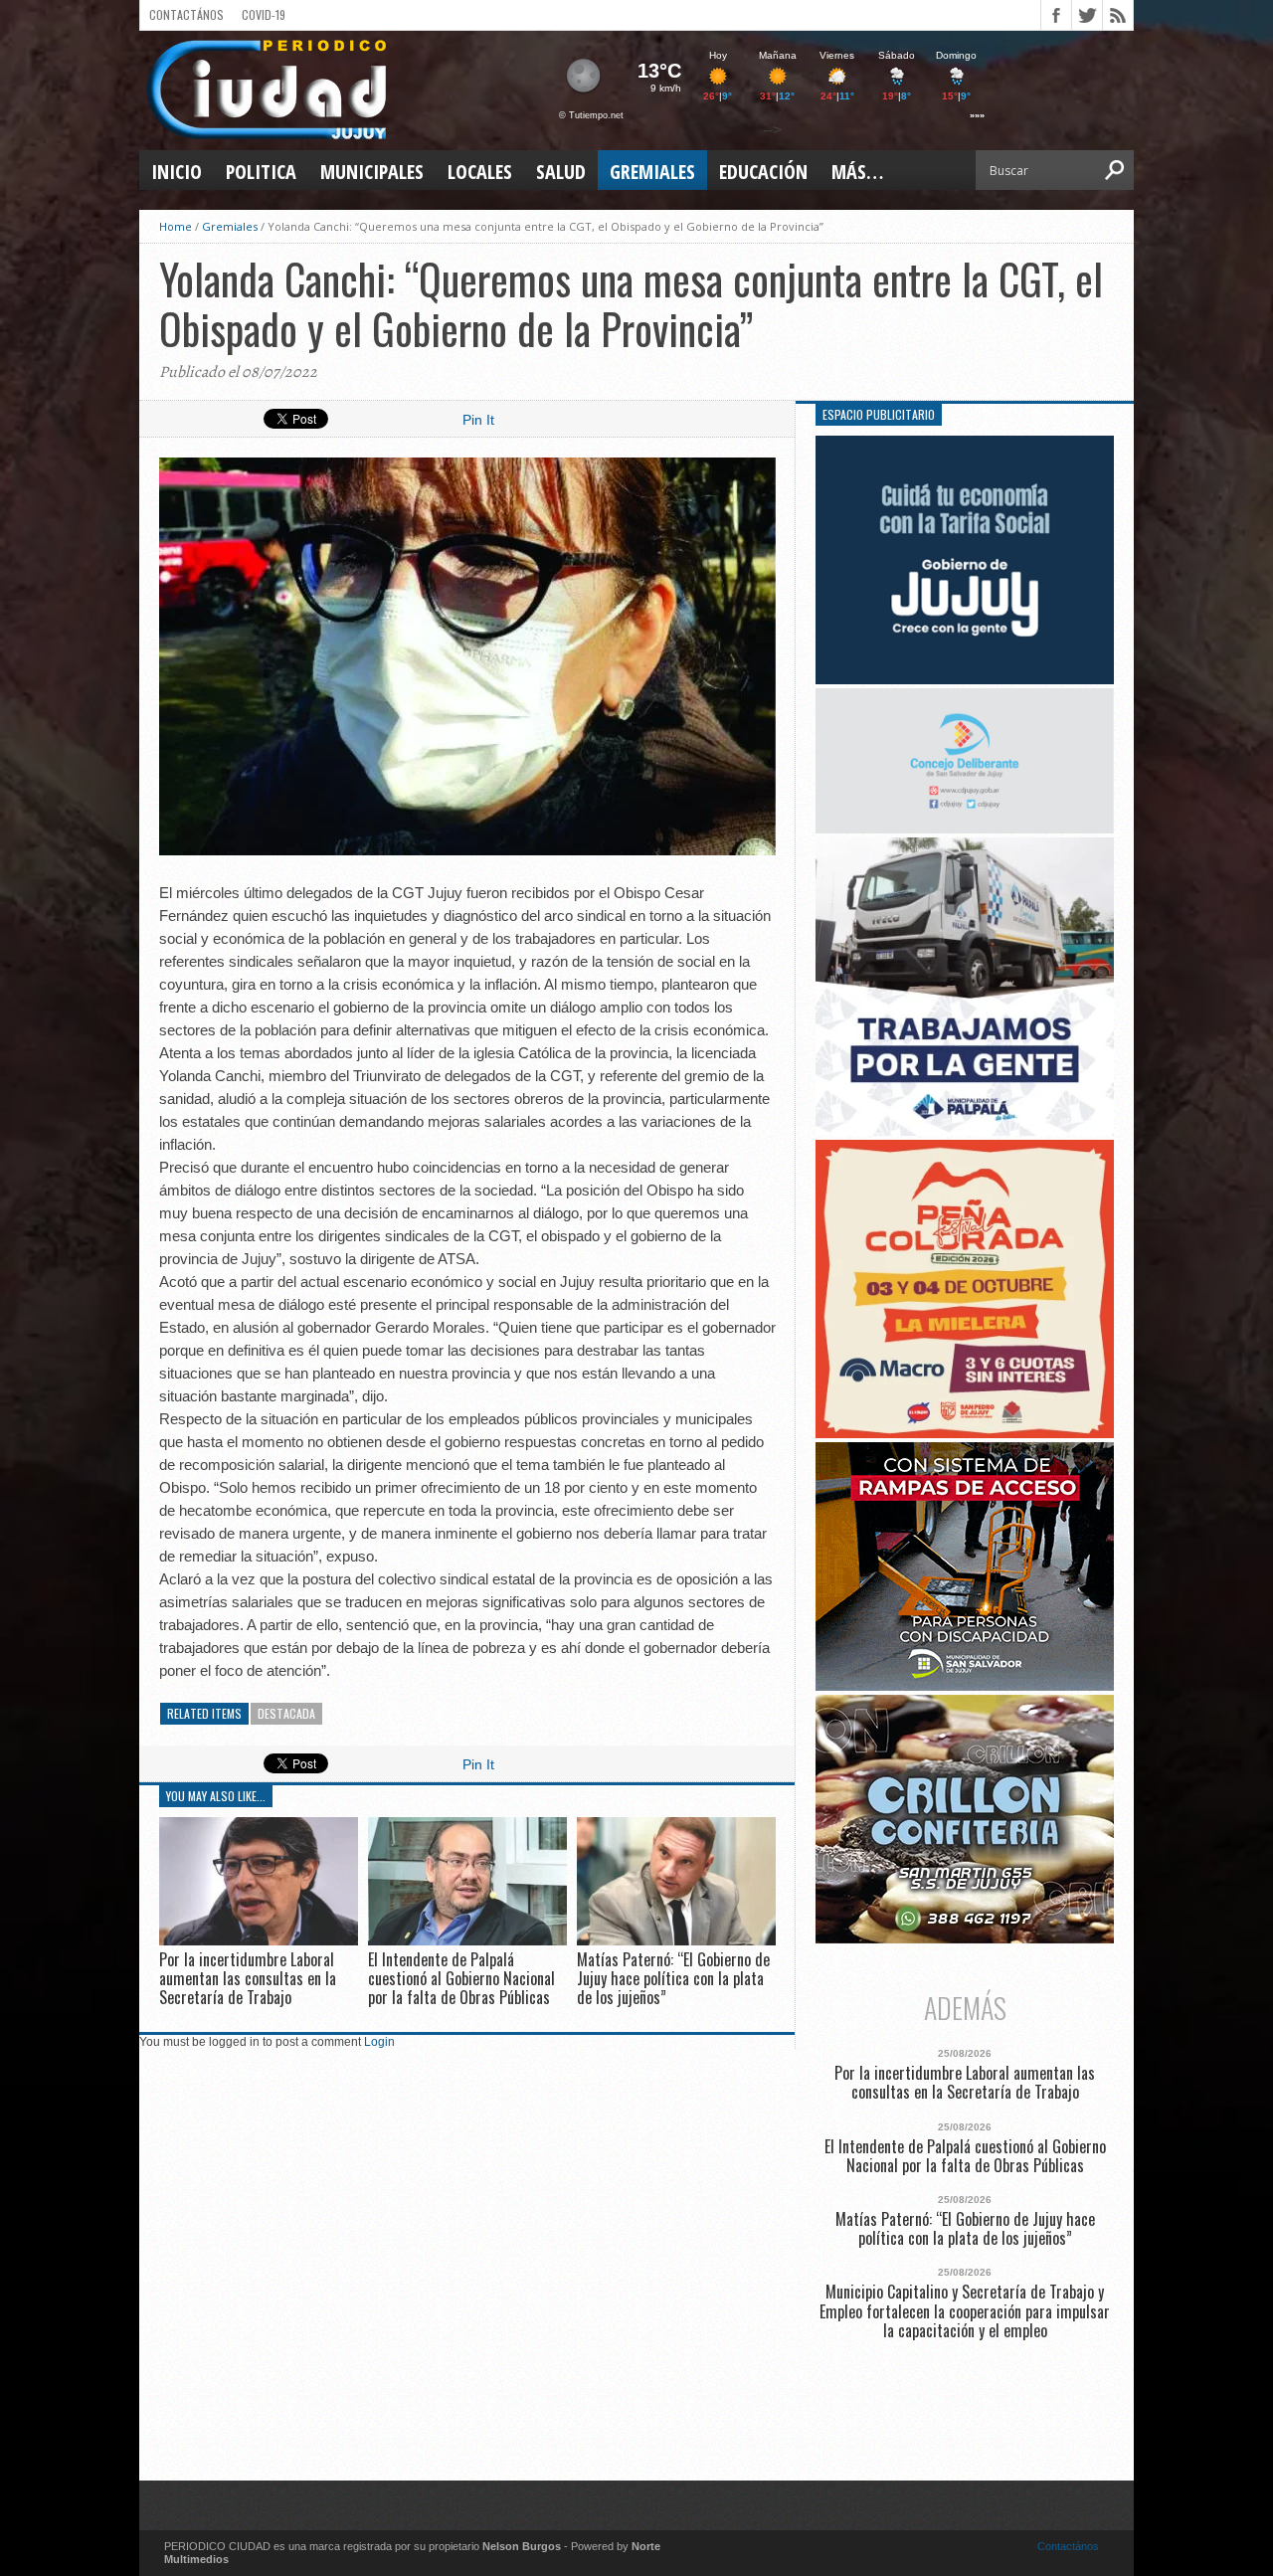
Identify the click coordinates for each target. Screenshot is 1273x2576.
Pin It (478, 420)
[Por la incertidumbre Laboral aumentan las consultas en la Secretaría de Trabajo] (259, 1940)
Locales (480, 172)
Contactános (1068, 2546)
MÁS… (857, 172)
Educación (763, 172)
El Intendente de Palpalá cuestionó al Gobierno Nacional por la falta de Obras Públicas (461, 1978)
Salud (561, 172)
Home (176, 226)
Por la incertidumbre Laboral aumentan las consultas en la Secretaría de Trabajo (248, 1978)
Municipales (372, 172)
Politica (261, 172)
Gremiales (652, 172)
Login (379, 2042)
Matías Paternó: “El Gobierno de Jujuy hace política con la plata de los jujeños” (673, 1978)
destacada (286, 1713)
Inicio (177, 172)
